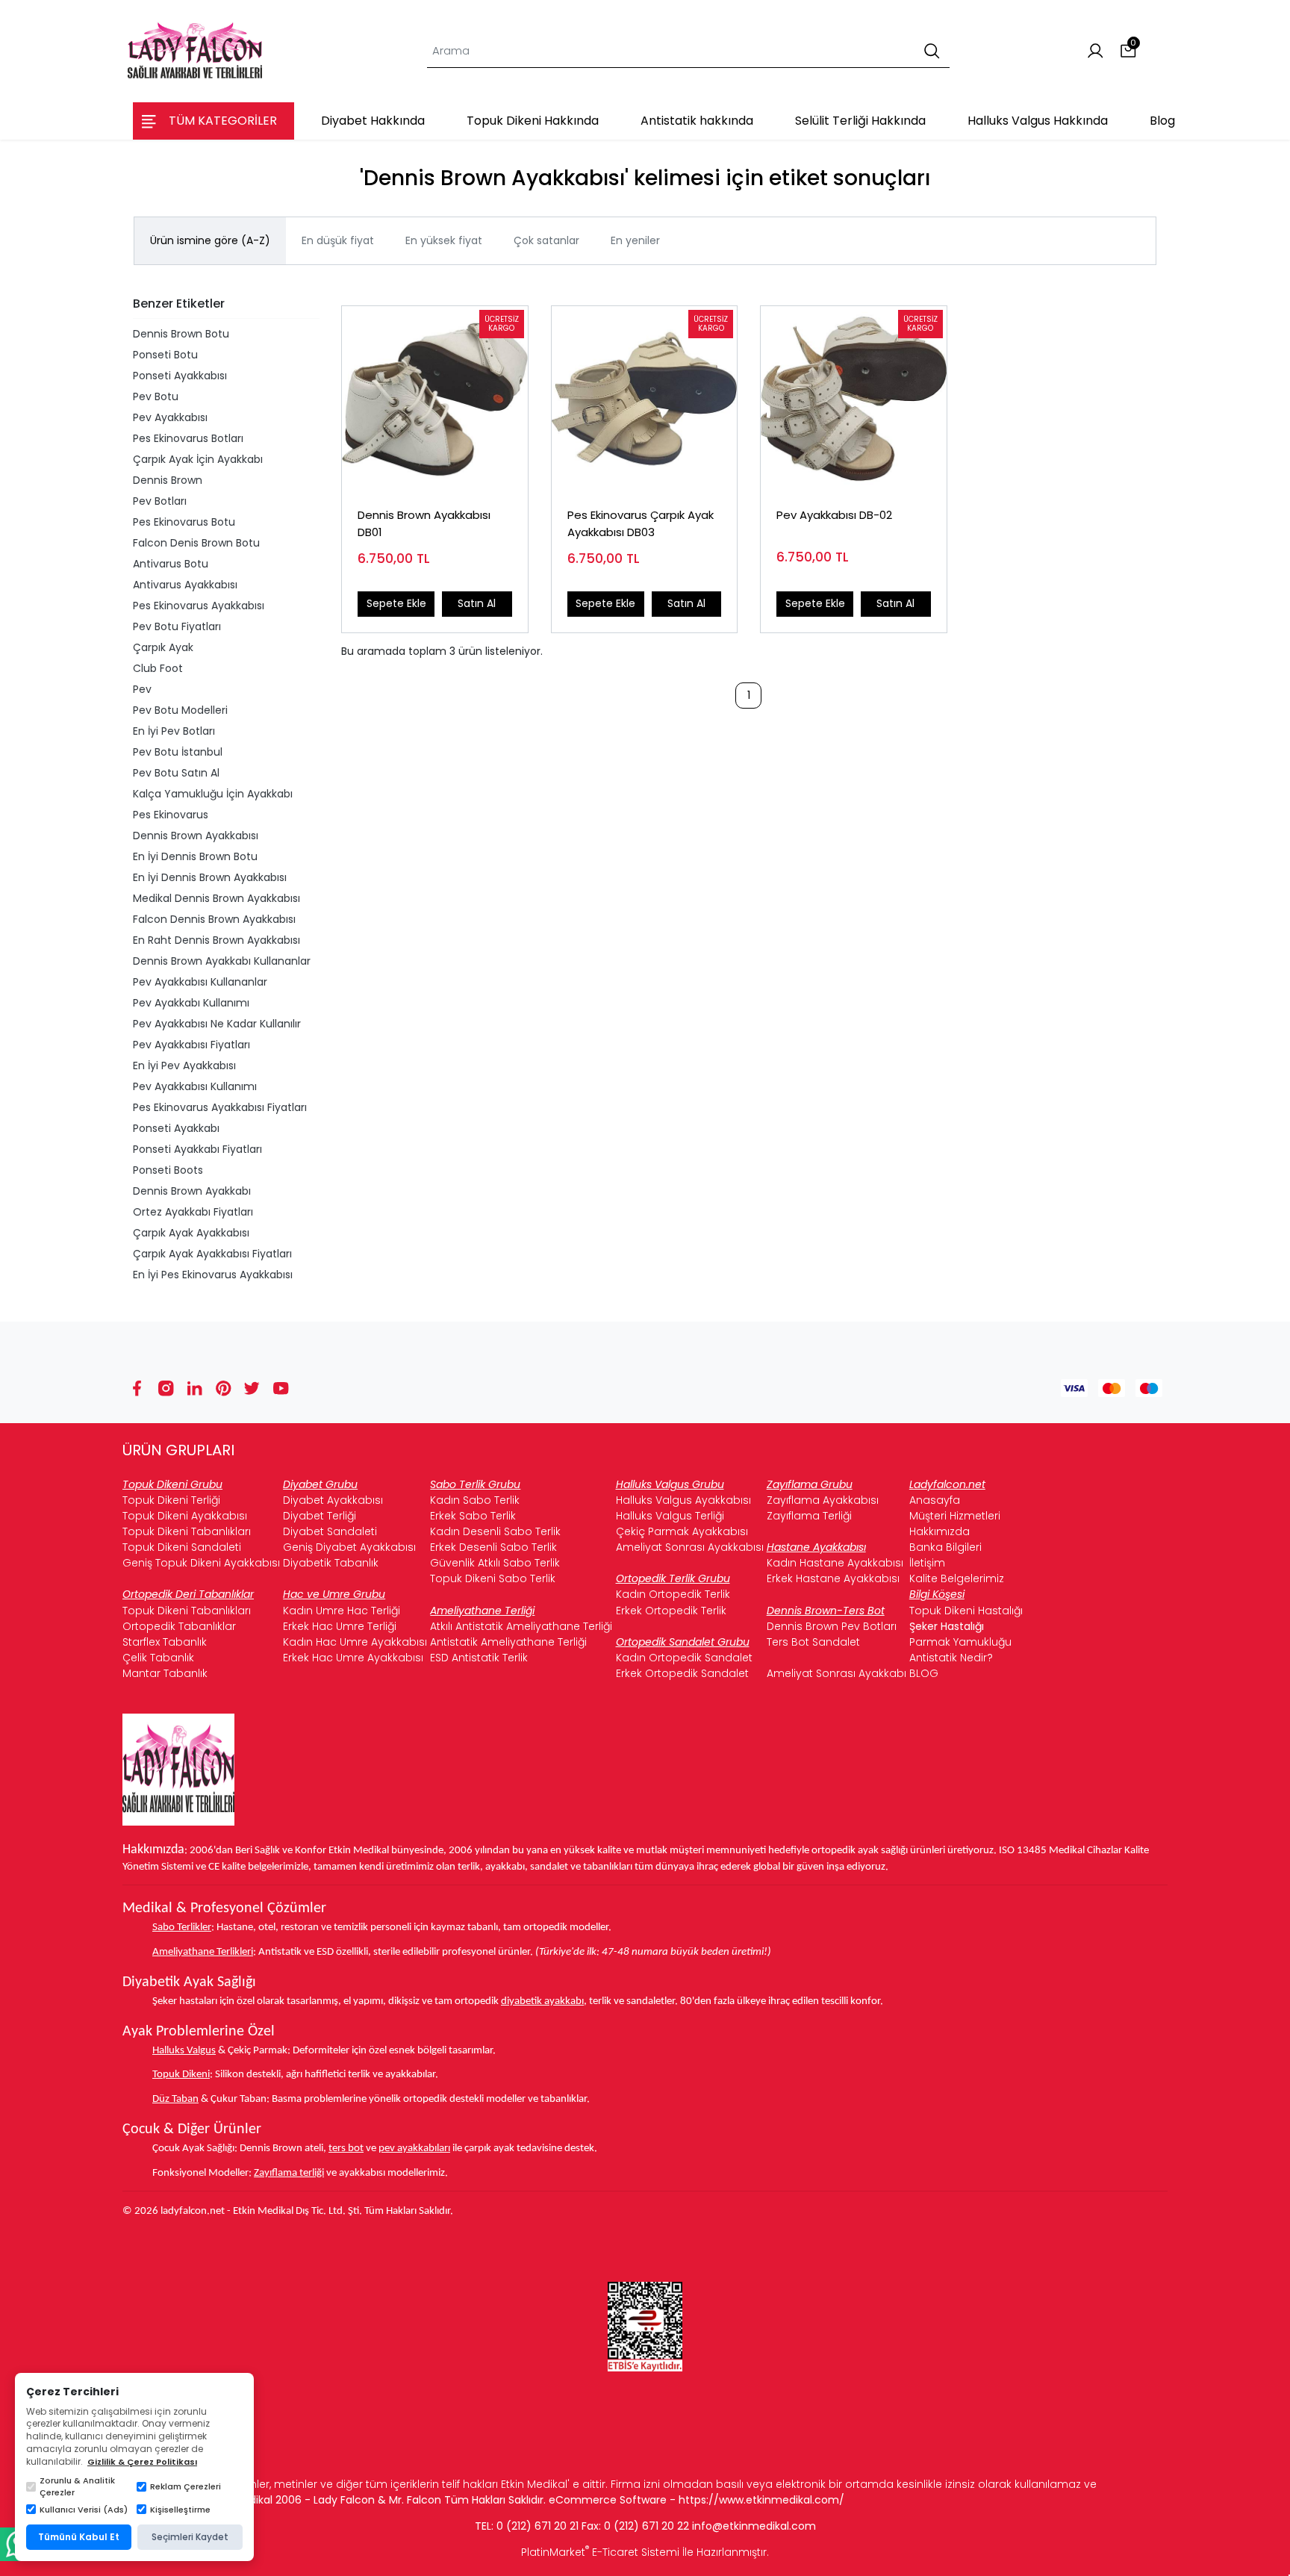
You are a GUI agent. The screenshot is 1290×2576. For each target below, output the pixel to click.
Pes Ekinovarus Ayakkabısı (199, 606)
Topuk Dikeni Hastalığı (966, 1611)
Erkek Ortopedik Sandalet (682, 1673)
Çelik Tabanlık (158, 1658)
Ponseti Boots (168, 1170)
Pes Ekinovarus (171, 815)
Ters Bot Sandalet (813, 1642)
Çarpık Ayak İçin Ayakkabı (198, 459)
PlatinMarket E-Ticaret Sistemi (600, 2552)
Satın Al (477, 603)
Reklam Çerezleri (186, 2486)
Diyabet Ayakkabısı (333, 1500)
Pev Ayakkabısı (170, 417)
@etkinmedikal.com (764, 2526)
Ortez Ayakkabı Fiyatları (193, 1212)
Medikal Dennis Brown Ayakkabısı (216, 898)
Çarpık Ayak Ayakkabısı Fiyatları (212, 1254)
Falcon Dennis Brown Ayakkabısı (214, 919)
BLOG (924, 1673)
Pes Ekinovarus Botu (184, 522)
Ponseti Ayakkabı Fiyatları (197, 1149)
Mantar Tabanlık (165, 1673)
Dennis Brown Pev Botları (832, 1626)
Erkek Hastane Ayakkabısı (833, 1578)
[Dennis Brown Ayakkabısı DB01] (435, 399)
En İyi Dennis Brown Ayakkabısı (210, 877)
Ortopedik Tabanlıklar (179, 1626)
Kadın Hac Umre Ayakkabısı (355, 1642)
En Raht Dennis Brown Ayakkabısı (216, 940)
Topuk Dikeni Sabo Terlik (493, 1578)
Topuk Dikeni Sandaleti (182, 1547)
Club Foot (158, 668)
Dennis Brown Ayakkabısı (196, 836)
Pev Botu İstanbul (178, 752)
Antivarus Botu (171, 564)
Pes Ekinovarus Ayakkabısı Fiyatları (220, 1107)
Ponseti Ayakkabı (176, 1128)
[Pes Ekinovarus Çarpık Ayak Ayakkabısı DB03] (645, 399)
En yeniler (635, 240)
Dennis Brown (168, 480)
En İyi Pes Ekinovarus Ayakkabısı (213, 1275)
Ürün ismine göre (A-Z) (210, 240)
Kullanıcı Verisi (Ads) (84, 2510)
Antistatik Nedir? (951, 1658)
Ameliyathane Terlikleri (203, 1952)
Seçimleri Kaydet (190, 2537)
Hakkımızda (940, 1531)
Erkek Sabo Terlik (473, 1516)
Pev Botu (156, 396)
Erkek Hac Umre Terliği (340, 1626)
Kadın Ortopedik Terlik (673, 1594)
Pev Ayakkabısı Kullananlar (200, 982)
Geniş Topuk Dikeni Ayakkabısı (201, 1563)
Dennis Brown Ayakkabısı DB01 (424, 523)
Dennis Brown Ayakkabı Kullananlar (222, 961)
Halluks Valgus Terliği (670, 1516)
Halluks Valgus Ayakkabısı (683, 1500)
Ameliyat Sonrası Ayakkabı (836, 1673)
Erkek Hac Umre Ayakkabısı (353, 1658)
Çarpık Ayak (163, 647)
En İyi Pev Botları (174, 731)
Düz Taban (175, 2099)
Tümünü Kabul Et (79, 2537)
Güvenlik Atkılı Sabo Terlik (495, 1563)
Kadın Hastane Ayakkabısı (835, 1563)
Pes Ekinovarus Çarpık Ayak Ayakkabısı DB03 (641, 523)
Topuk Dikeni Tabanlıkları (187, 1531)
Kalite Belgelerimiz (957, 1578)
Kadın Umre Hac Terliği (342, 1611)
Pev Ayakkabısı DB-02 (834, 515)
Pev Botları (160, 501)
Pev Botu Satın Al (176, 773)
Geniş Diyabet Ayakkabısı (349, 1547)
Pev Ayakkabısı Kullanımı (195, 1086)
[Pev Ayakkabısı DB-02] (854, 399)
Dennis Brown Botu (181, 334)
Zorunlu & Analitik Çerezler (77, 2487)
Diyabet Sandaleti (330, 1531)
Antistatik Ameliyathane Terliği (508, 1642)
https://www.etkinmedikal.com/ (761, 2500)
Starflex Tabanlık (165, 1642)
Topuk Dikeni (181, 2075)
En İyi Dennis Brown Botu (195, 856)
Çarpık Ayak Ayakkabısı (191, 1233)
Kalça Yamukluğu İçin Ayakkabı (213, 794)
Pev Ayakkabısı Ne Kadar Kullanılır (217, 1024)
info (702, 2526)
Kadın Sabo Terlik (475, 1500)
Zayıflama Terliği (809, 1516)
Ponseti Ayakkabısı (180, 376)
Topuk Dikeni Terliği (171, 1500)
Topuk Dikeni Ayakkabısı (185, 1516)
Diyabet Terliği (320, 1516)
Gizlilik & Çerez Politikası (142, 2462)
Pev (142, 689)
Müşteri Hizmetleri (955, 1516)
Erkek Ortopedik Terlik (671, 1611)
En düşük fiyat (338, 240)
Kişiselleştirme (180, 2510)
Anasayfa (935, 1500)
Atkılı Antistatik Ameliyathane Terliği (521, 1626)
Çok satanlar (546, 240)
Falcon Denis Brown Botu (196, 543)
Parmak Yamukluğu (960, 1642)
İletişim (927, 1563)
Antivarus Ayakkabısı (185, 585)
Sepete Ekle (396, 603)
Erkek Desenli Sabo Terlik (493, 1547)
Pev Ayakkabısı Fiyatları (191, 1045)
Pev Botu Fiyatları (177, 626)
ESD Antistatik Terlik (479, 1658)
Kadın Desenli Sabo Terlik (495, 1531)
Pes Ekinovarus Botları (188, 438)
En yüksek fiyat (444, 240)
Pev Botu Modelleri (180, 710)
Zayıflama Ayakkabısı (823, 1500)
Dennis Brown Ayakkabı (192, 1191)
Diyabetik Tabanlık (331, 1563)
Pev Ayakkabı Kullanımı (191, 1003)
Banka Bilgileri (945, 1547)
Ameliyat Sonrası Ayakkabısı (690, 1547)
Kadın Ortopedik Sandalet (684, 1658)
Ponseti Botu (165, 355)
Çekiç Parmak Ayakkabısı (682, 1531)
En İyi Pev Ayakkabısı (184, 1065)
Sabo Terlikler (182, 1928)
